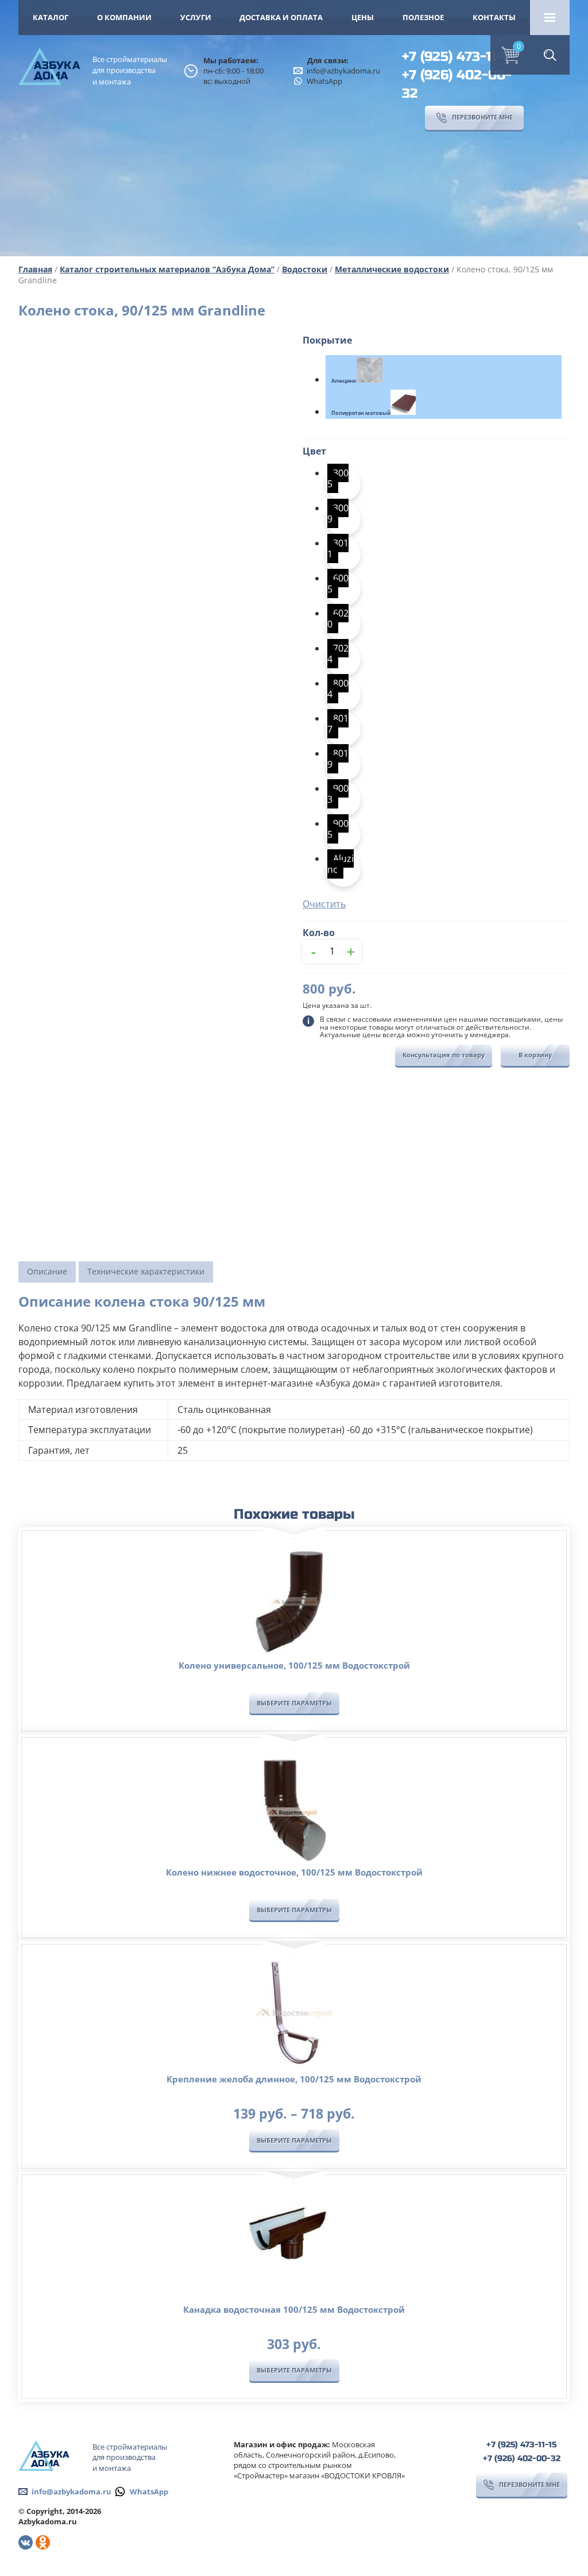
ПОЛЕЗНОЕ (423, 17)
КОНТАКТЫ (494, 17)
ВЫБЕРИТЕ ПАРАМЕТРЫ (294, 1703)
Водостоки (305, 269)
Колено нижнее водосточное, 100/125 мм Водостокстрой (294, 1872)
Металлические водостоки (392, 269)
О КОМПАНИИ (124, 17)
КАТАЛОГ (51, 17)
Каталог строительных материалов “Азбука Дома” (167, 269)
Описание (47, 1271)
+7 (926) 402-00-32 (457, 84)
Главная (35, 269)
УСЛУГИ (196, 17)
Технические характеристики (146, 1271)
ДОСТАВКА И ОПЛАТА (281, 17)
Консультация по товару (444, 1055)
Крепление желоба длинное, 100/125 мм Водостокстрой (294, 2079)
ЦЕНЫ (363, 17)
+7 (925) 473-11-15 (459, 57)
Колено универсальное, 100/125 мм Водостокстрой (294, 1665)
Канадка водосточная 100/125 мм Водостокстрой (294, 2309)
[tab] (47, 1272)
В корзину (535, 1055)
